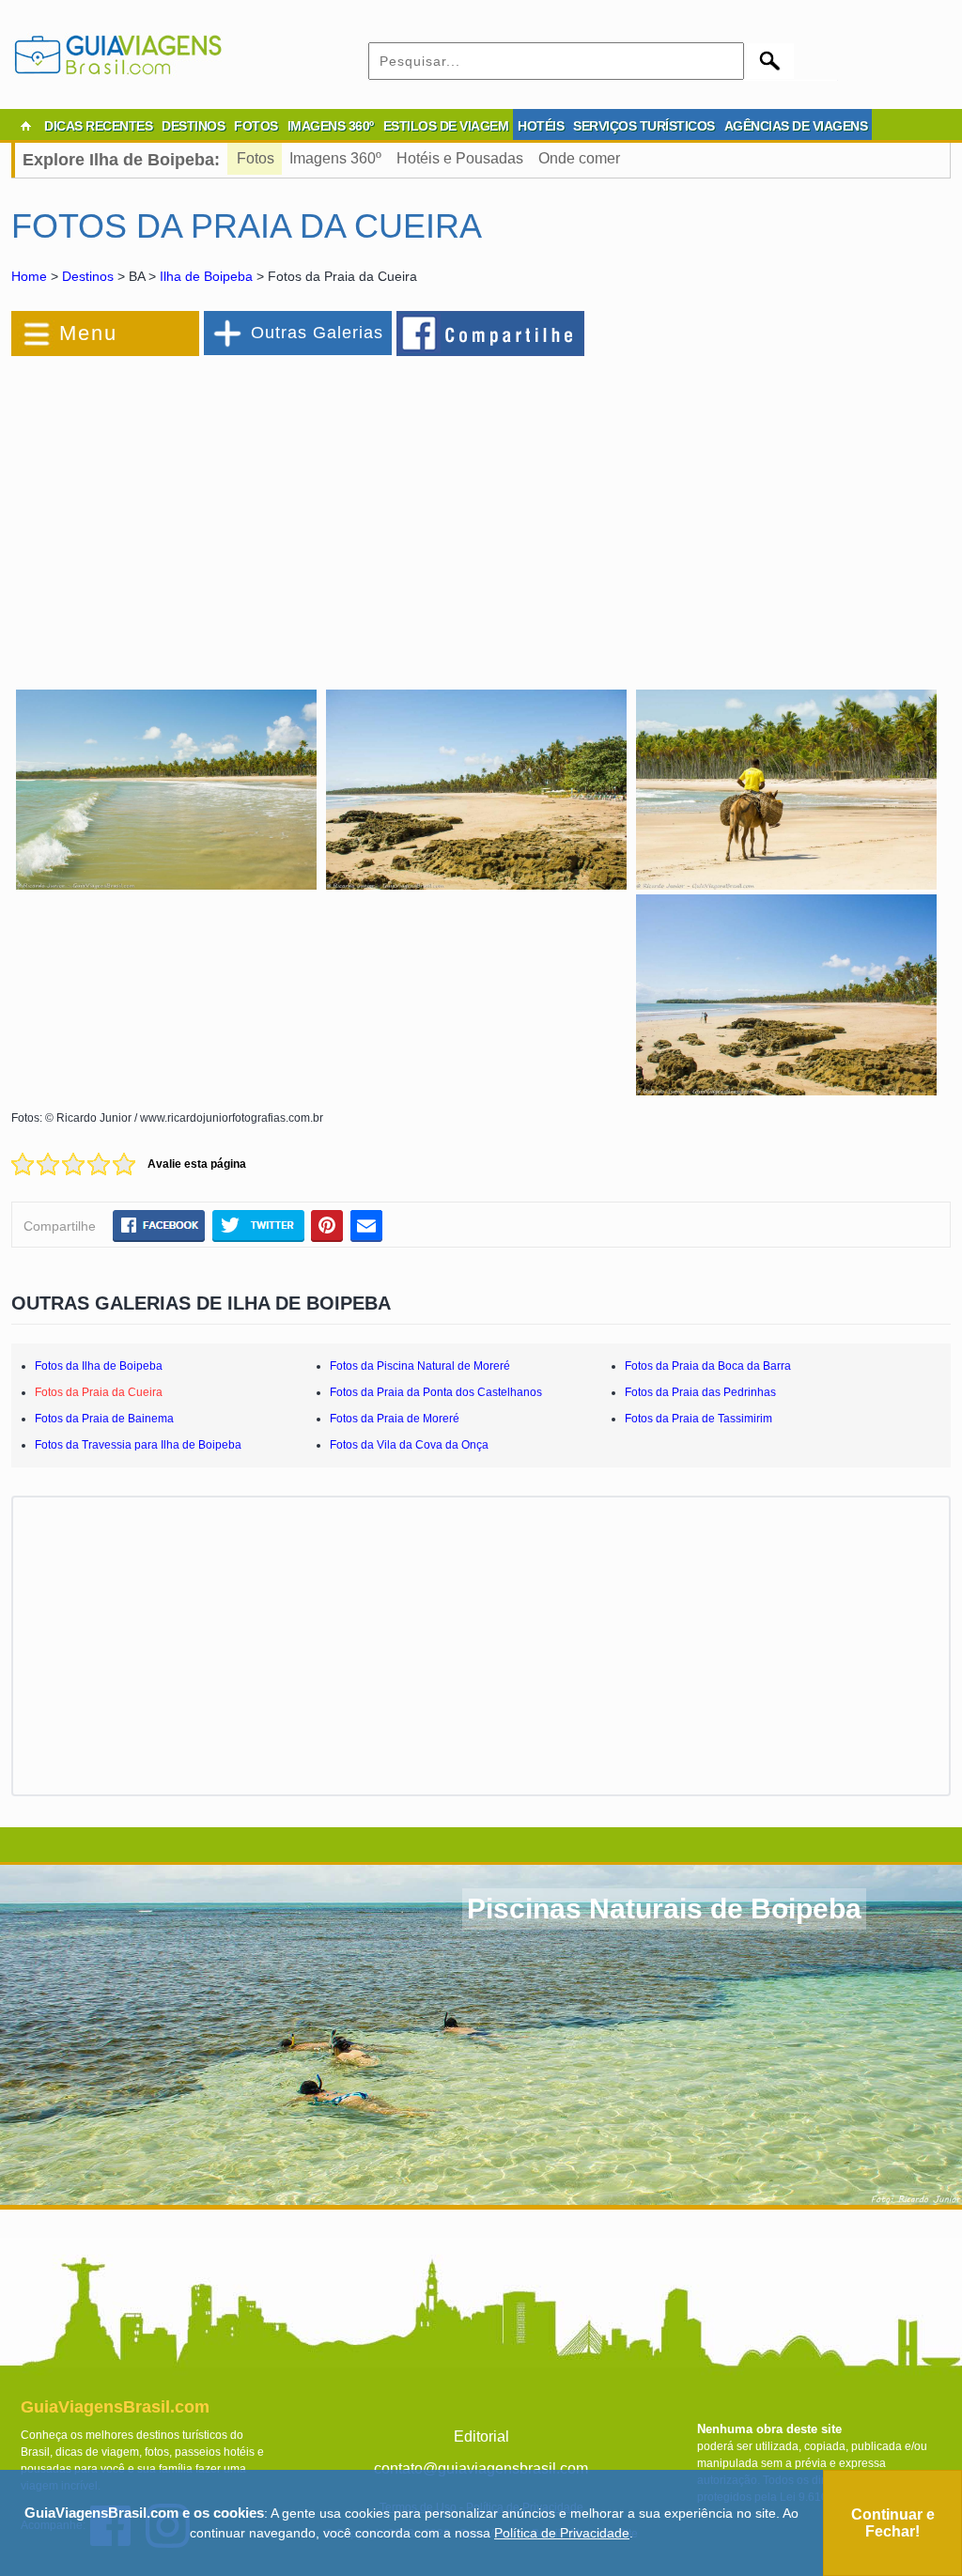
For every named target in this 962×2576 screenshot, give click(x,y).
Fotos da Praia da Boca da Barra (708, 1366)
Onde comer (579, 158)
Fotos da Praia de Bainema (104, 1419)
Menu (88, 333)
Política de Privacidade (562, 2533)
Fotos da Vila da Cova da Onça (409, 1445)
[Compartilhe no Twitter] (258, 1225)
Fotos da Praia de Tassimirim (698, 1419)
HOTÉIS (541, 126)
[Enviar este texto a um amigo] (366, 1225)
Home (29, 276)
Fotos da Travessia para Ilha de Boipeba (138, 1445)
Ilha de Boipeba (206, 276)
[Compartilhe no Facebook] (491, 333)
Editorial (481, 2436)
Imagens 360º (335, 158)
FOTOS (256, 126)
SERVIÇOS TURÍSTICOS (644, 126)
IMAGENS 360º (331, 126)
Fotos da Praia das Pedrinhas (700, 1392)
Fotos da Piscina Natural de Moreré (420, 1366)
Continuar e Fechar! (893, 2523)
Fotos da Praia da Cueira (99, 1392)
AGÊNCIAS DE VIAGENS (796, 126)
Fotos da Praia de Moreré (395, 1419)
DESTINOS (193, 126)
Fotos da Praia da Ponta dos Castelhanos (436, 1392)
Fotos (256, 158)
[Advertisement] (216, 511)
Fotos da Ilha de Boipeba (99, 1366)
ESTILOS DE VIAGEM (446, 126)
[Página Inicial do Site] (25, 126)
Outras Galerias (317, 333)
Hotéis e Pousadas (460, 158)
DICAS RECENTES (98, 126)
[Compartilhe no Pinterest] (327, 1225)
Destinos (88, 276)
